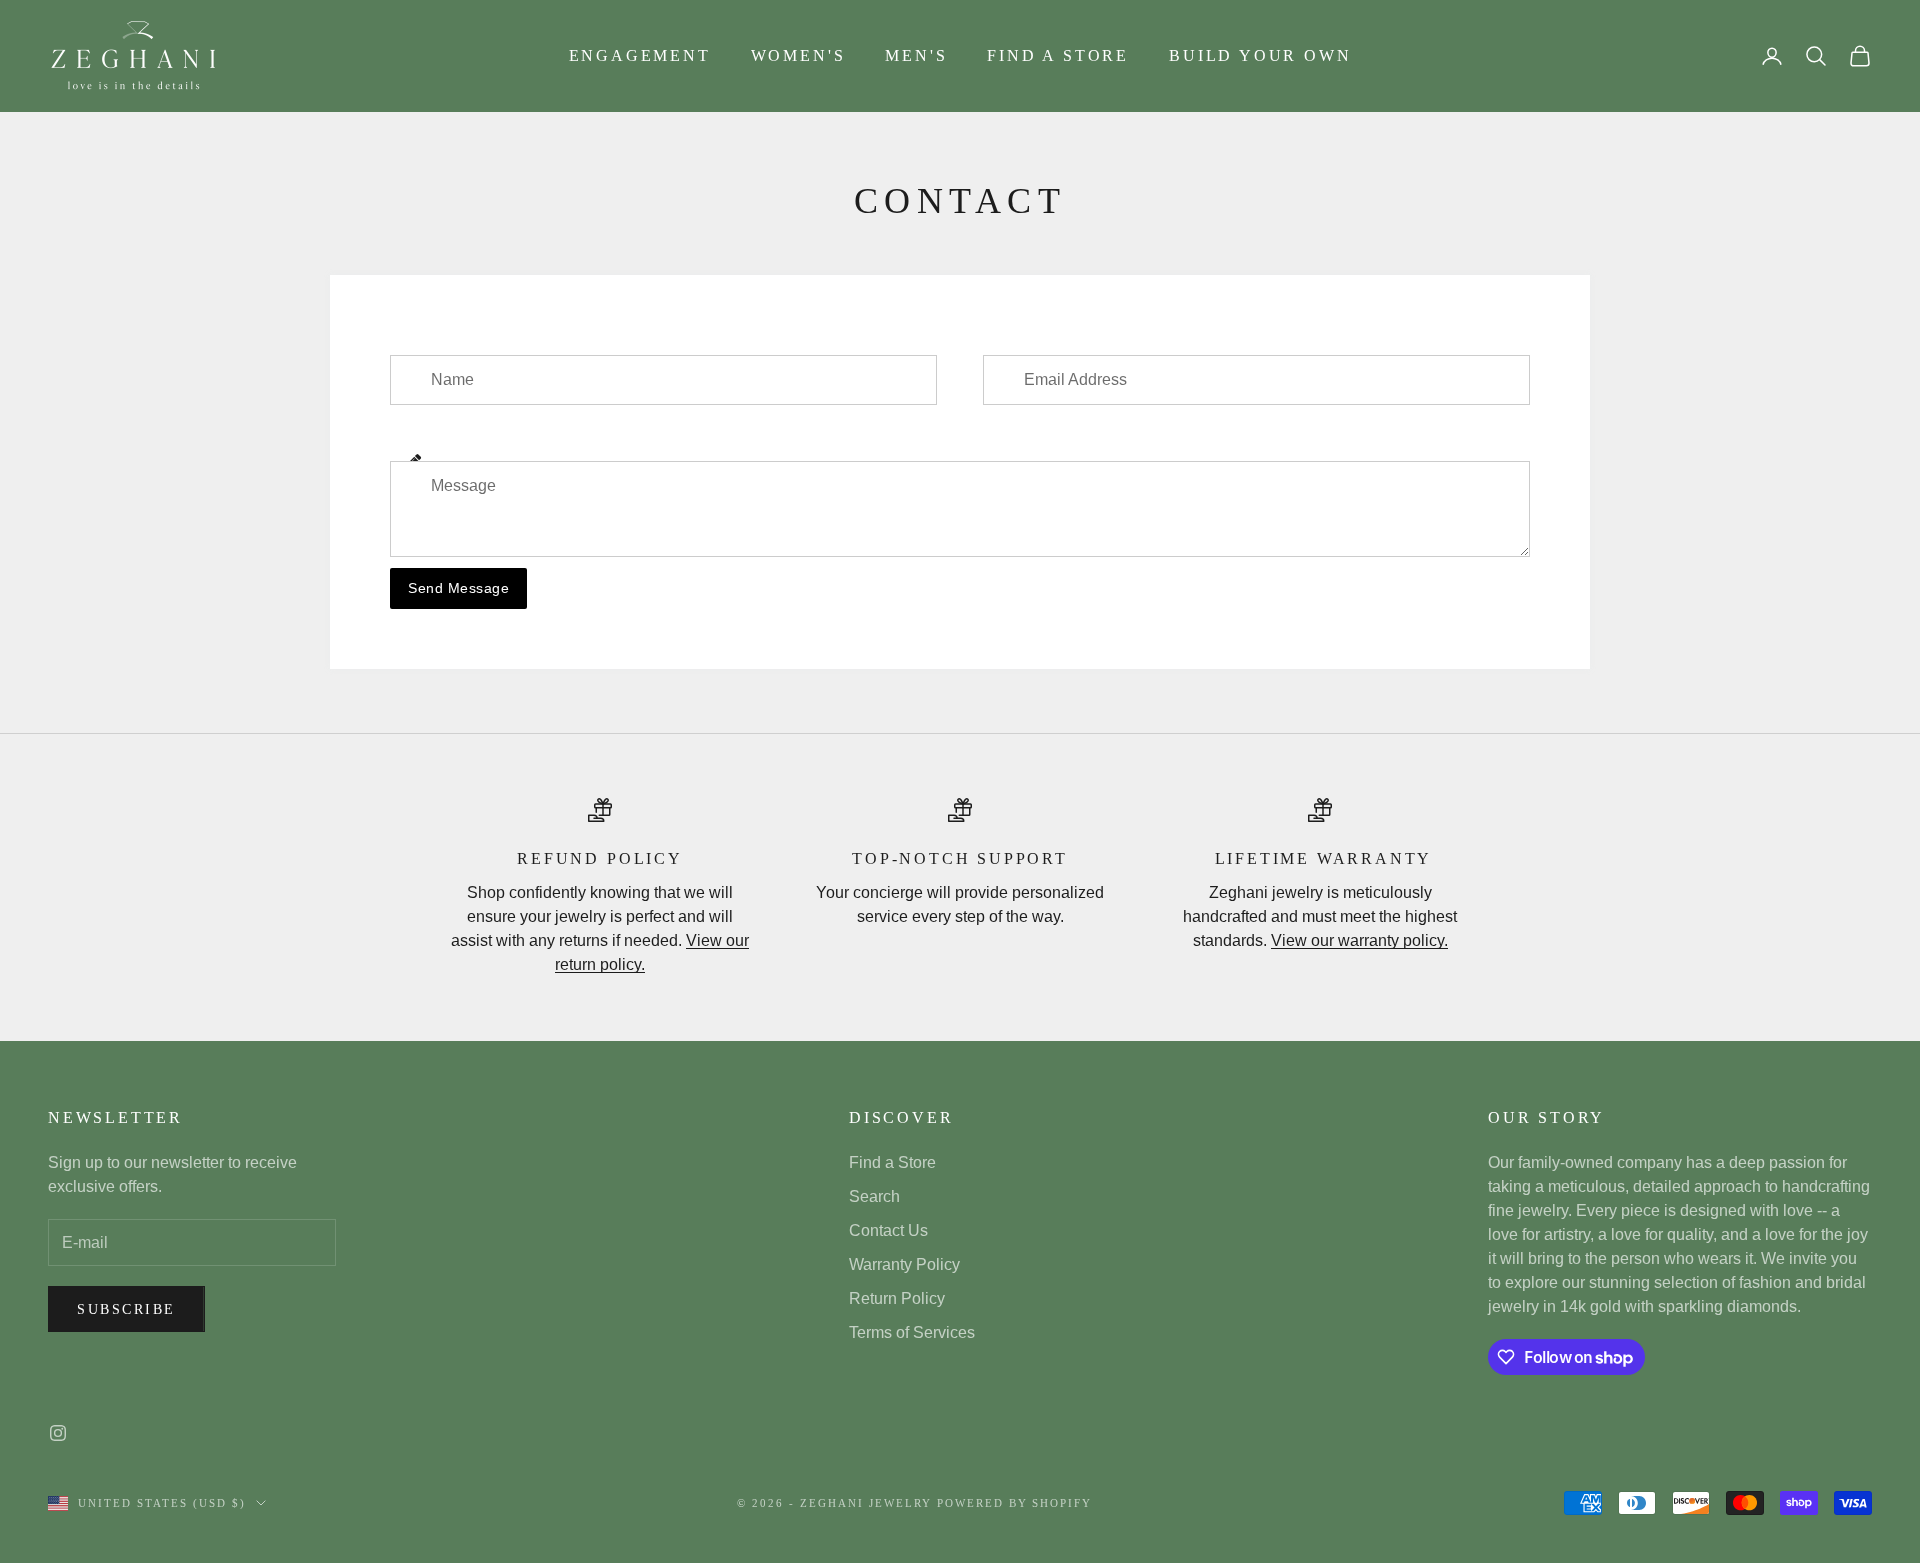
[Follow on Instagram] (58, 1433)
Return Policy (897, 1298)
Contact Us (888, 1230)
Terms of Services (912, 1332)
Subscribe (126, 1309)
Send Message (458, 588)
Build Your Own (1260, 55)
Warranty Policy (904, 1264)
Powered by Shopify (1015, 1503)
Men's (916, 55)
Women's (798, 55)
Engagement (640, 55)
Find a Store (1058, 55)
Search (874, 1196)
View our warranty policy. (1359, 940)
